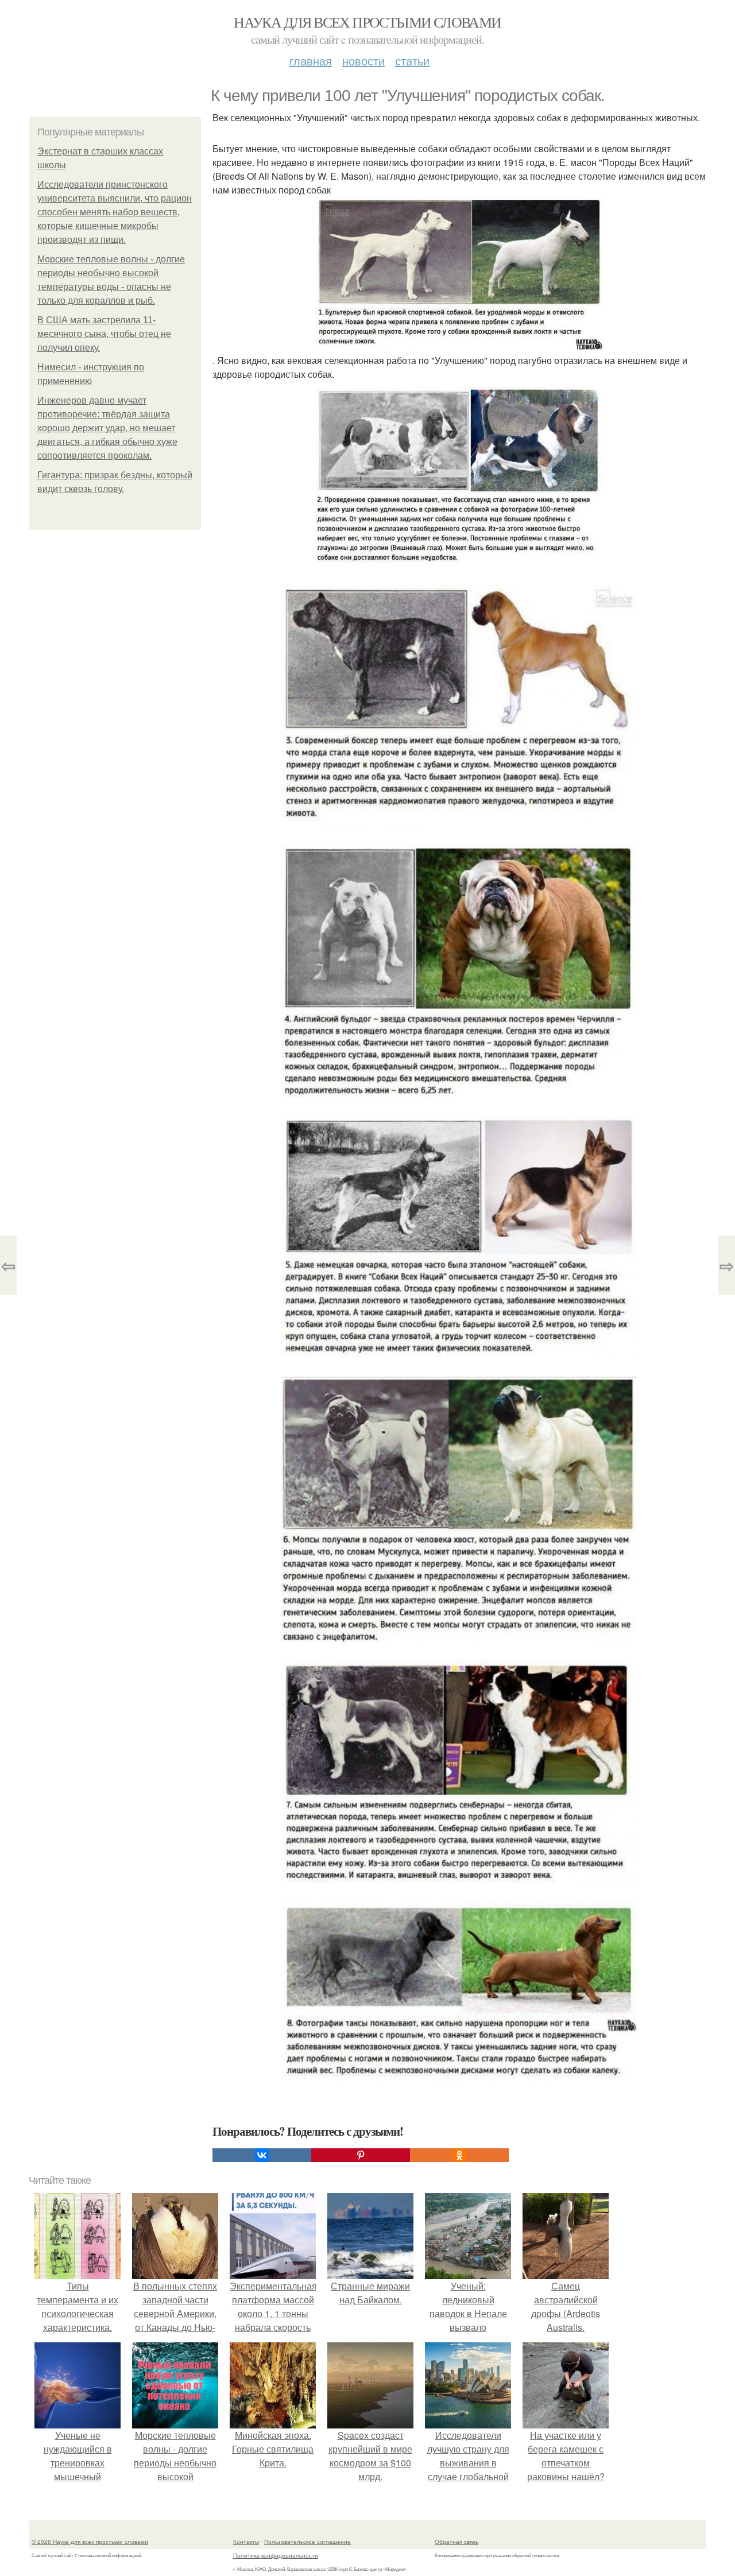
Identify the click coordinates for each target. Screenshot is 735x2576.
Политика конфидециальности (276, 2555)
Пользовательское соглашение (307, 2542)
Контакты (246, 2542)
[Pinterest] (361, 2155)
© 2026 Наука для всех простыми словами (90, 2542)
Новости (363, 61)
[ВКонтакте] (262, 2155)
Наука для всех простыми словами (367, 22)
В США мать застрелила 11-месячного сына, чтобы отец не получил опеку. (104, 334)
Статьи (412, 61)
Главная (311, 61)
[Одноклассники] (459, 2155)
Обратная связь (457, 2542)
